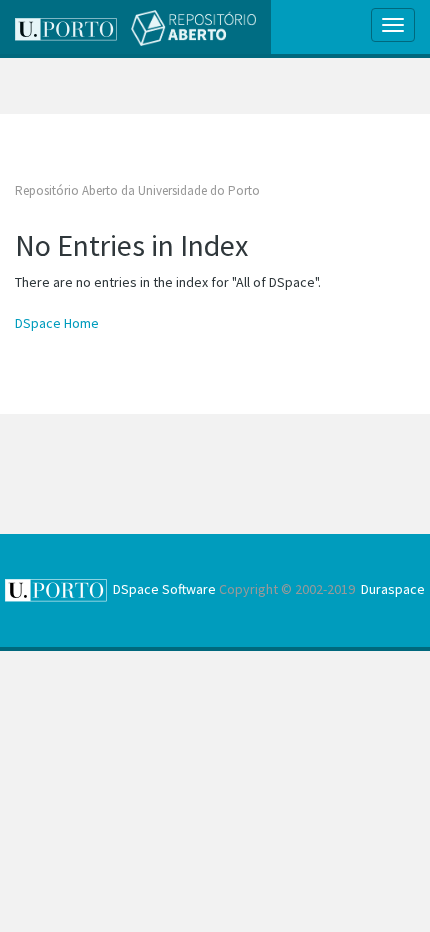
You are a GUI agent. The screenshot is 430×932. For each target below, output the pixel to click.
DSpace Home (57, 323)
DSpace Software (164, 589)
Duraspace (393, 589)
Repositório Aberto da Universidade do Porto (137, 190)
